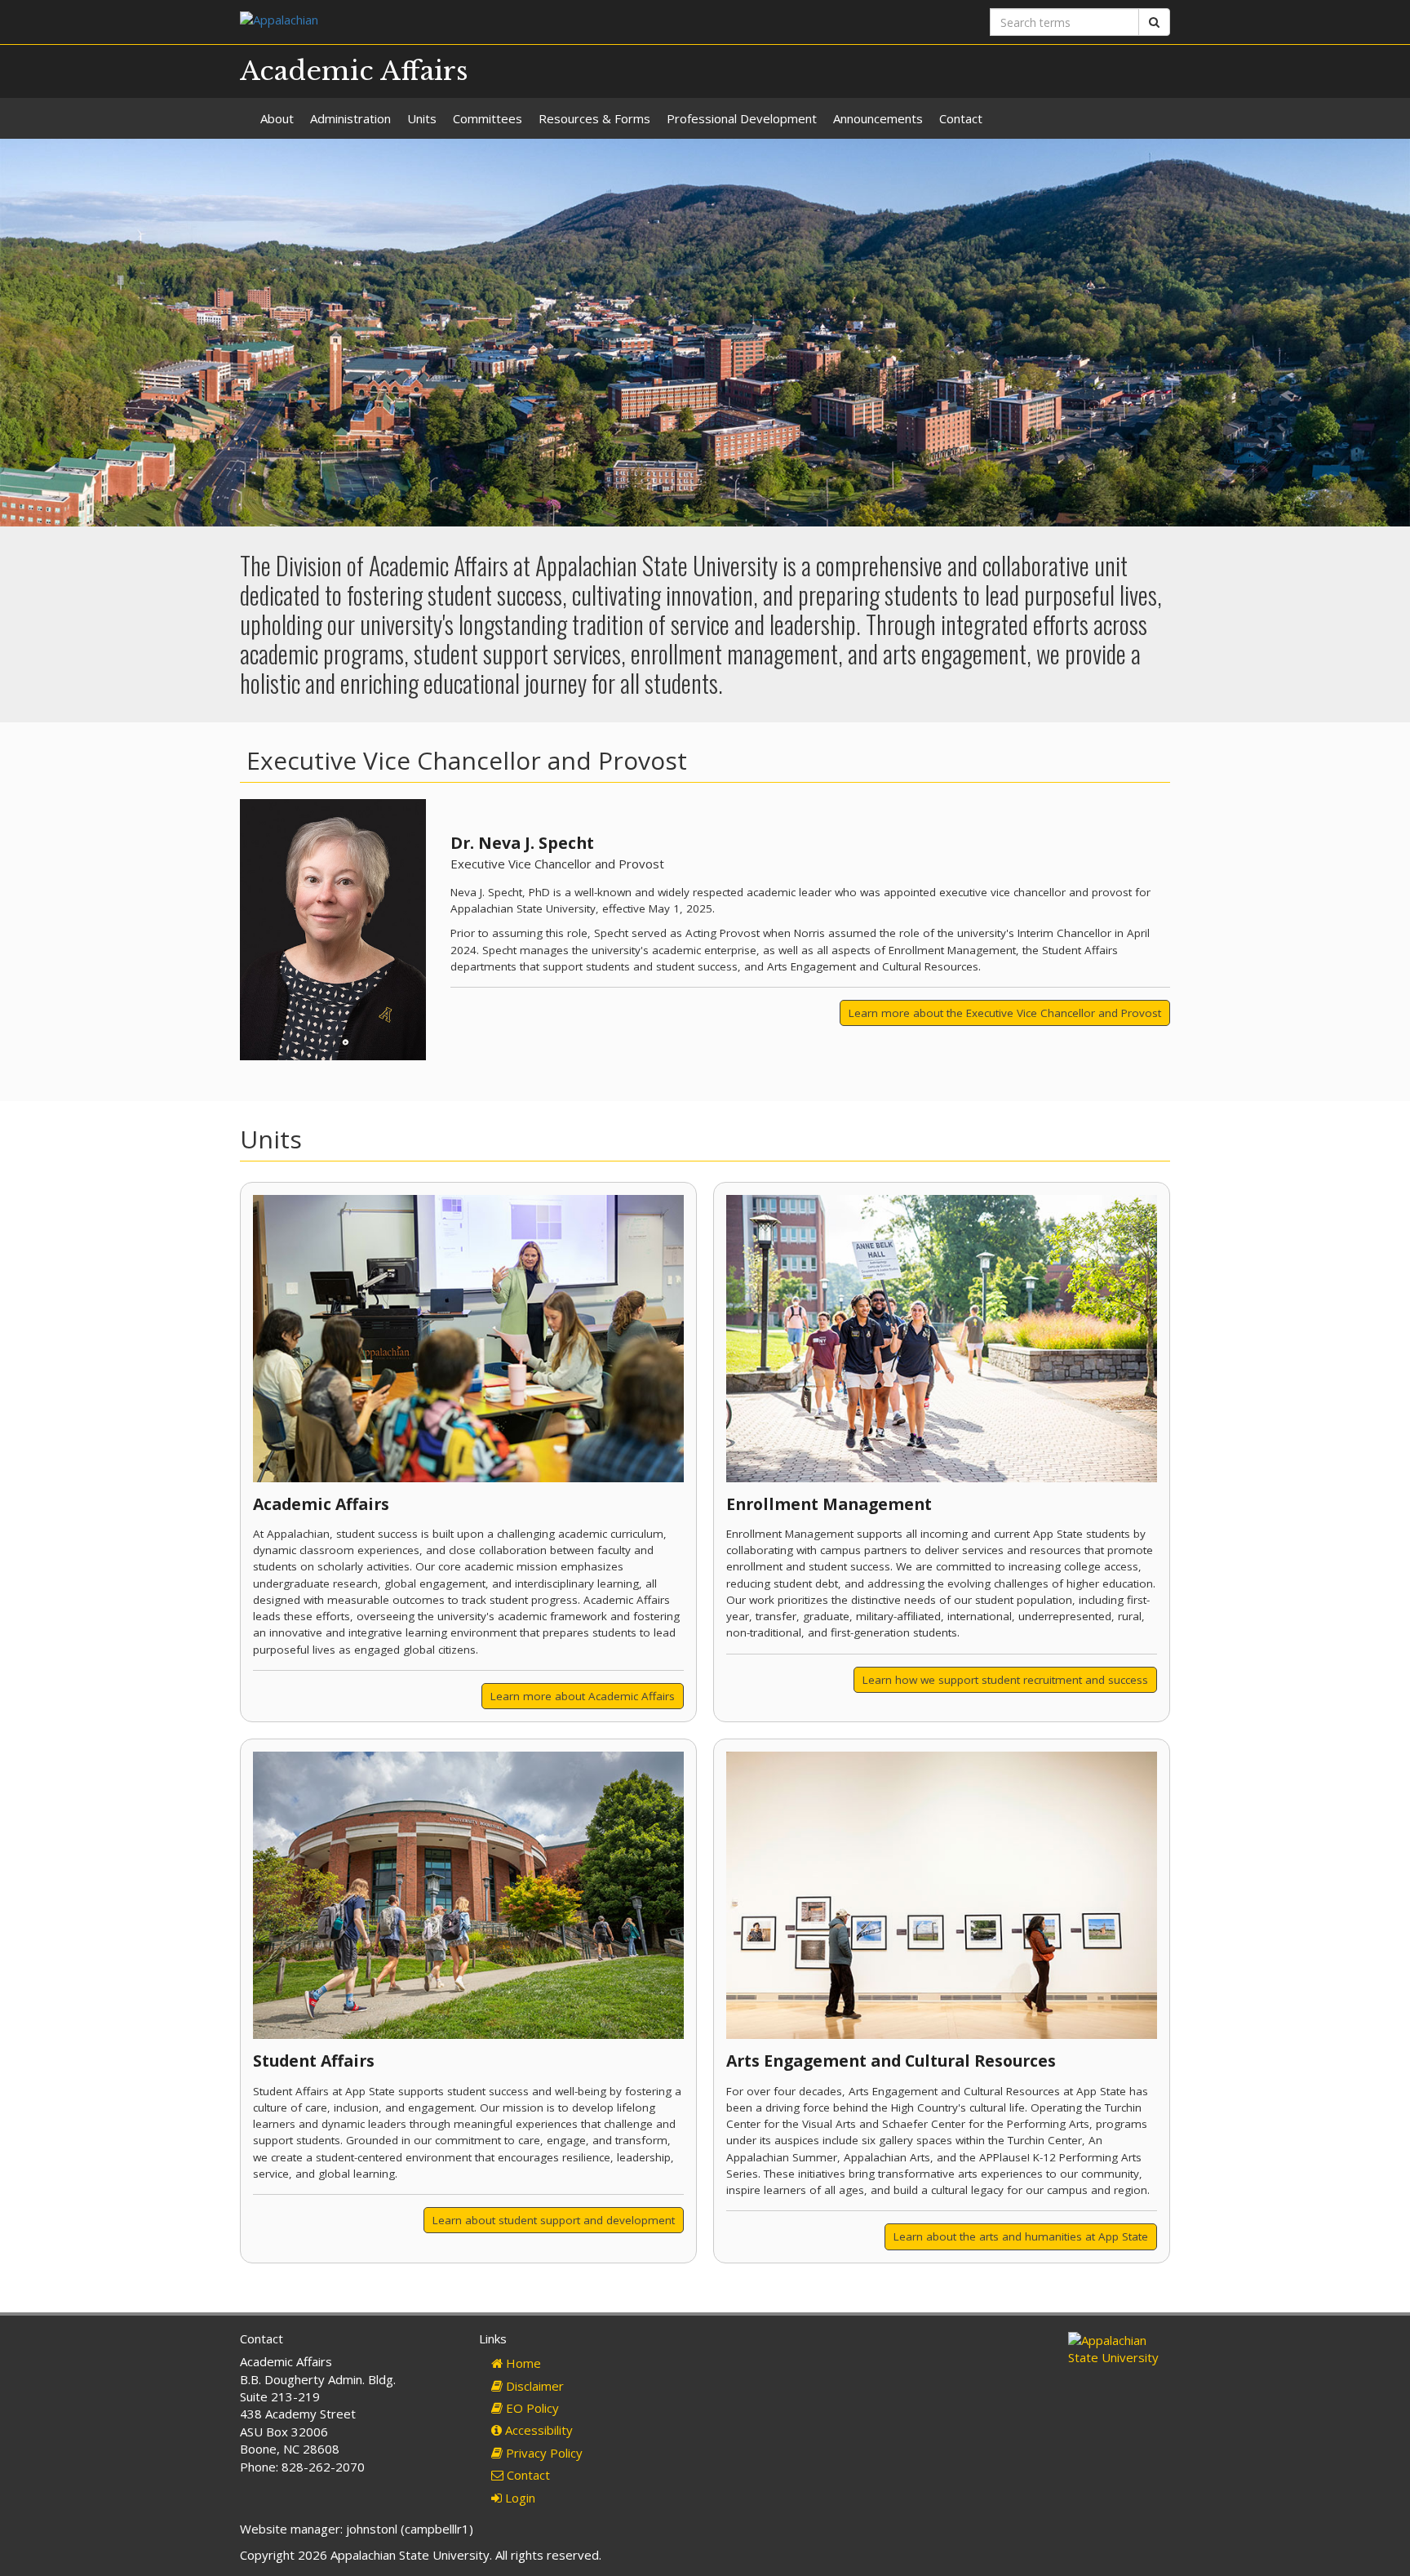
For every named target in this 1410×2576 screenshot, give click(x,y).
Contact (961, 118)
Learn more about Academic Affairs (583, 1696)
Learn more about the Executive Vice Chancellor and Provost (1005, 1013)
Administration (350, 118)
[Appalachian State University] (466, 22)
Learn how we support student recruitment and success (1005, 1680)
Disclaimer (533, 2386)
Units (422, 118)
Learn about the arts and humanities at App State (1021, 2236)
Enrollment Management (829, 1504)
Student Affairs (314, 2061)
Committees (488, 118)
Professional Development (742, 118)
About (277, 118)
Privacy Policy (543, 2453)
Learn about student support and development (554, 2220)
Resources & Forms (594, 118)
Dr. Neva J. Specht (522, 843)
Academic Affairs (354, 71)
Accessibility (537, 2430)
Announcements (878, 118)
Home (522, 2363)
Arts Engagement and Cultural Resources (891, 2061)
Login (519, 2498)
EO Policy (531, 2408)
